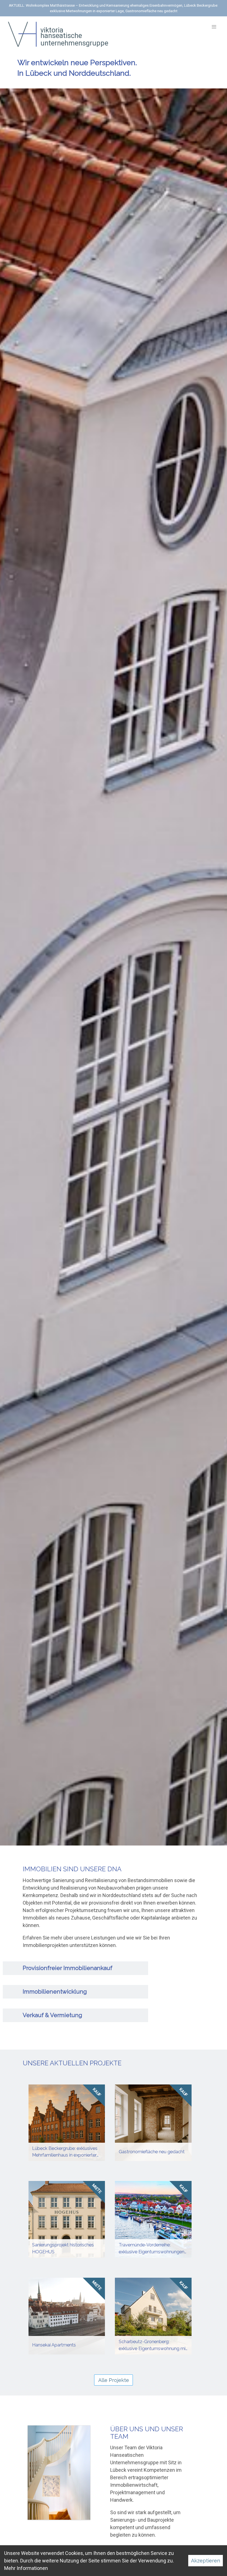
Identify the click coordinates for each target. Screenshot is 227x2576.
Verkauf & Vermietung (52, 2015)
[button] (214, 27)
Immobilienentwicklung (55, 1992)
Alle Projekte (114, 2380)
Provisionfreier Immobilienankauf (68, 1968)
